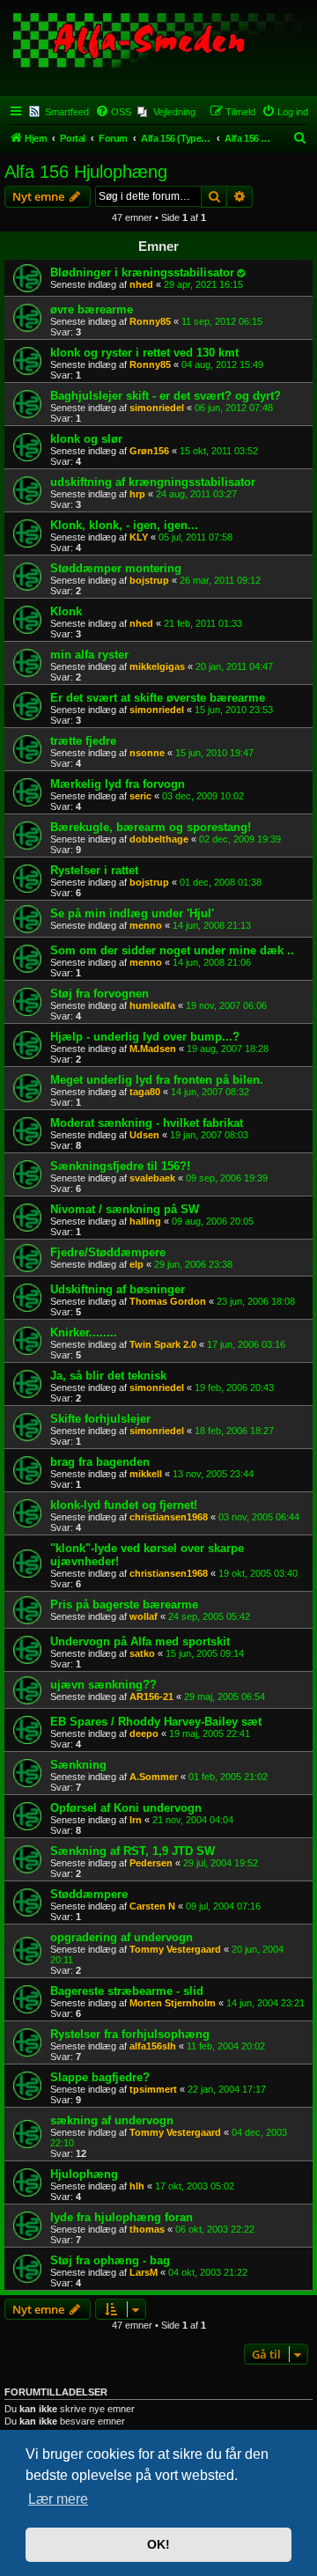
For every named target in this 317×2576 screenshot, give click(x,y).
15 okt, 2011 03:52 (219, 451)
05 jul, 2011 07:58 (195, 537)
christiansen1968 (169, 1517)
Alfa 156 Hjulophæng (86, 172)
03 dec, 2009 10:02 (203, 796)
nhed (141, 284)
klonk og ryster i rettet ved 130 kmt (144, 353)
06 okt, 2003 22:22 (215, 2229)
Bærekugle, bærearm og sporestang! (151, 827)
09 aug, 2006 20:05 (213, 1221)
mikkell (146, 1474)
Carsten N (152, 1906)
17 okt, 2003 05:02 (195, 2186)
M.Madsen (153, 1049)
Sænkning (78, 1765)
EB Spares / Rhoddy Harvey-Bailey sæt (156, 1722)
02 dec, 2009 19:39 (240, 839)
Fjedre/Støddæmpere (108, 1252)
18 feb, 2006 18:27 (234, 1431)
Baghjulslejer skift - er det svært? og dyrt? (166, 396)
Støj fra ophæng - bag (110, 2260)
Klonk (66, 611)
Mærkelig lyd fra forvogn (118, 784)
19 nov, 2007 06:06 (226, 1005)
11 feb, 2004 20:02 (226, 2046)
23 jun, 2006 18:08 (256, 1301)
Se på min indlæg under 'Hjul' (132, 913)
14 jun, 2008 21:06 (212, 962)
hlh (137, 2186)
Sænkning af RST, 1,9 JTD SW (133, 1851)
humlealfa (152, 1005)
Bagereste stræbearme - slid (127, 1991)
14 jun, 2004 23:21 (265, 2003)
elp (136, 1264)
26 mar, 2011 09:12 (220, 580)
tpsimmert (153, 2089)
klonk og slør (86, 439)
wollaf (144, 1616)
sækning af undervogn (112, 2120)
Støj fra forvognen (100, 994)
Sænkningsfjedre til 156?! (120, 1166)
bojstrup (149, 580)
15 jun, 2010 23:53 (234, 710)
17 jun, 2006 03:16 (246, 1344)
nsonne (147, 753)
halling (145, 1221)
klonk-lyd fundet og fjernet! (124, 1505)
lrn (136, 1820)
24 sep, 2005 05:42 (209, 1616)
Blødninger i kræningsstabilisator (142, 272)
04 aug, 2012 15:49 (222, 364)
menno (146, 925)
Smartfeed (67, 112)
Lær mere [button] (58, 2499)
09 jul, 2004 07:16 (223, 1906)
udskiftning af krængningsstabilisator (153, 482)
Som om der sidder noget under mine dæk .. (172, 950)
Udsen (144, 1135)
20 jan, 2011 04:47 (234, 666)
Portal (73, 138)
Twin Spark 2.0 (163, 1344)
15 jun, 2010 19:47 (214, 753)
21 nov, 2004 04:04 (193, 1820)
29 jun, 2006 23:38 (193, 1264)
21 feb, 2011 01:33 (203, 623)
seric (140, 796)
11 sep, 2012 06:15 (222, 321)
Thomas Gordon (168, 1301)
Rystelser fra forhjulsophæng (130, 2034)
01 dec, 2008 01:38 (221, 882)
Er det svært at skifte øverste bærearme (158, 698)
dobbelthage (159, 839)
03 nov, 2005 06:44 (259, 1517)
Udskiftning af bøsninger (118, 1289)
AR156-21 (151, 1696)
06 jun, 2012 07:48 (234, 408)
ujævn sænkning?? (103, 1685)
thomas (147, 2229)
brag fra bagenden (100, 1462)
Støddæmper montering (116, 568)
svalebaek (152, 1178)
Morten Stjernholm (173, 2003)
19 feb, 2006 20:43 (234, 1387)
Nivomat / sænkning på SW (125, 1209)
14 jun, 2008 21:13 (212, 925)
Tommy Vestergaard (175, 1949)
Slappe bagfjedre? (100, 2077)
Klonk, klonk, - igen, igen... (124, 525)
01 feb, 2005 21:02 (228, 1777)
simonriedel (157, 408)
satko (142, 1653)
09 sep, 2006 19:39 (227, 1178)
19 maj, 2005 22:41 (210, 1733)
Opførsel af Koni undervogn (126, 1808)
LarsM (144, 2272)
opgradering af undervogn (122, 1937)
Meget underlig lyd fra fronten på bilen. (157, 1080)
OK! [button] (158, 2544)
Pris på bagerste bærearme (124, 1604)
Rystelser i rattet (94, 870)
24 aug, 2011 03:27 (196, 494)
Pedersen (151, 1863)
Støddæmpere (89, 1894)
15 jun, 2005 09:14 (205, 1653)
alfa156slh (153, 2046)
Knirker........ (84, 1332)
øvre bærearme (92, 309)
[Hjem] (158, 52)
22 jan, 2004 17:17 (227, 2089)
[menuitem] (113, 112)
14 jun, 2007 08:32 (210, 1092)
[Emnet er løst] (240, 273)
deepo (144, 1733)
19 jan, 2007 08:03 (209, 1135)
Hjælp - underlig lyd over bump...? (145, 1037)
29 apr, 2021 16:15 (203, 284)
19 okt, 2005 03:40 (258, 1573)
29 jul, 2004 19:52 (221, 1863)
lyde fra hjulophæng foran (122, 2217)
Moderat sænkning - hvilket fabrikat (147, 1123)
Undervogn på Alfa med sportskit (140, 1641)
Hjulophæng (84, 2174)
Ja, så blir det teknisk (108, 1376)
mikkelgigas (157, 666)
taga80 (145, 1092)
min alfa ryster (89, 655)
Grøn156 (149, 451)
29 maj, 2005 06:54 (225, 1696)
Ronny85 (150, 321)
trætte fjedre (83, 741)
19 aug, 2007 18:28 (228, 1049)
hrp (137, 494)
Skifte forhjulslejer (100, 1419)
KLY (139, 537)
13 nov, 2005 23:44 (213, 1474)
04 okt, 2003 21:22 (208, 2272)
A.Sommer (154, 1777)
